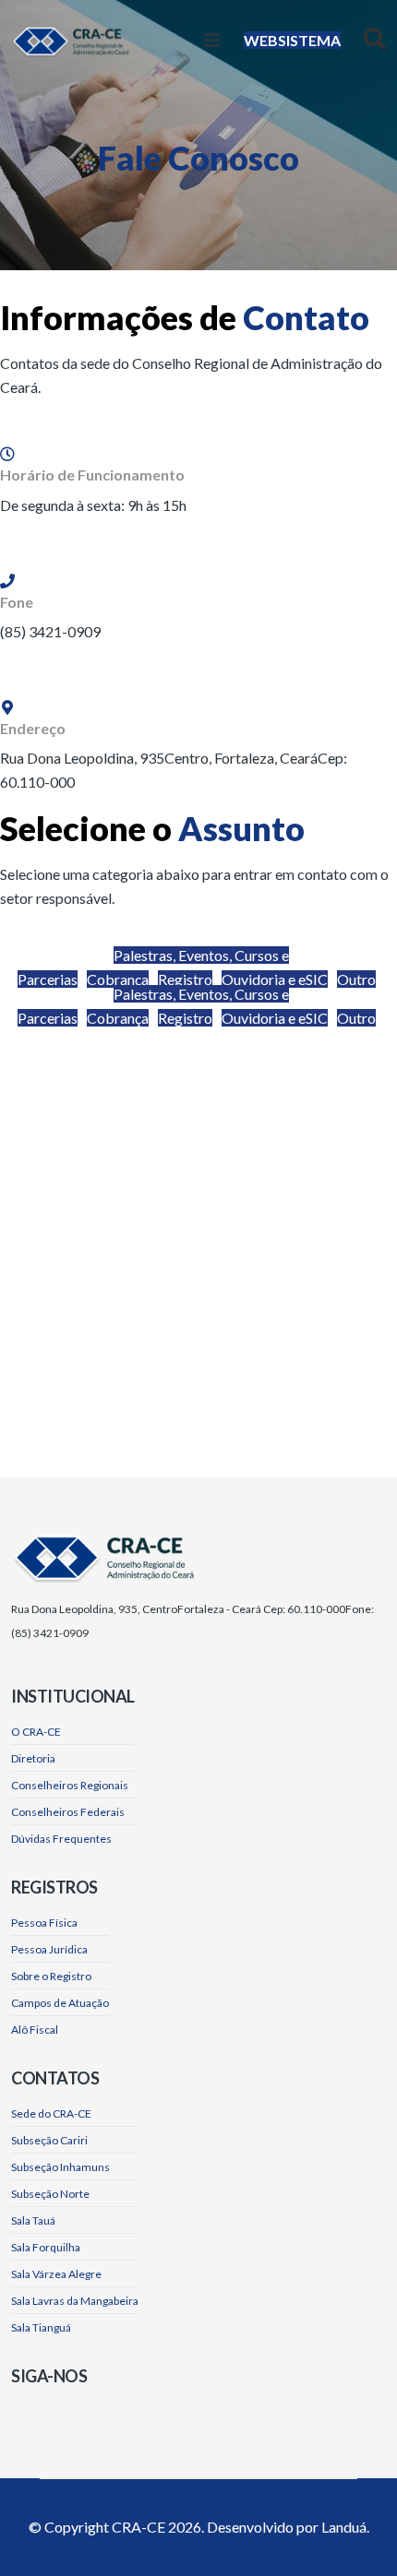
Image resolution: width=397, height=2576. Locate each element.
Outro (356, 979)
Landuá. (345, 2527)
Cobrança (118, 979)
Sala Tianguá (41, 2327)
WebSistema (292, 40)
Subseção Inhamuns (60, 2167)
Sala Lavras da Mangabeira (75, 2301)
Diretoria (33, 1758)
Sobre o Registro (51, 1976)
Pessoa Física (44, 1923)
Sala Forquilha (46, 2247)
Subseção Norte (50, 2194)
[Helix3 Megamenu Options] (212, 40)
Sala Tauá (33, 2220)
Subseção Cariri (49, 2140)
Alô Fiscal (35, 2030)
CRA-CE (138, 2527)
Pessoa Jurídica (49, 1949)
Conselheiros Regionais (70, 1785)
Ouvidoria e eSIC (275, 979)
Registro (185, 979)
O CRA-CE (36, 1732)
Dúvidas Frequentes (61, 1839)
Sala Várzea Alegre (56, 2274)
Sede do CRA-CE (51, 2113)
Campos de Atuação (60, 2003)
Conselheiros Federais (68, 1812)
